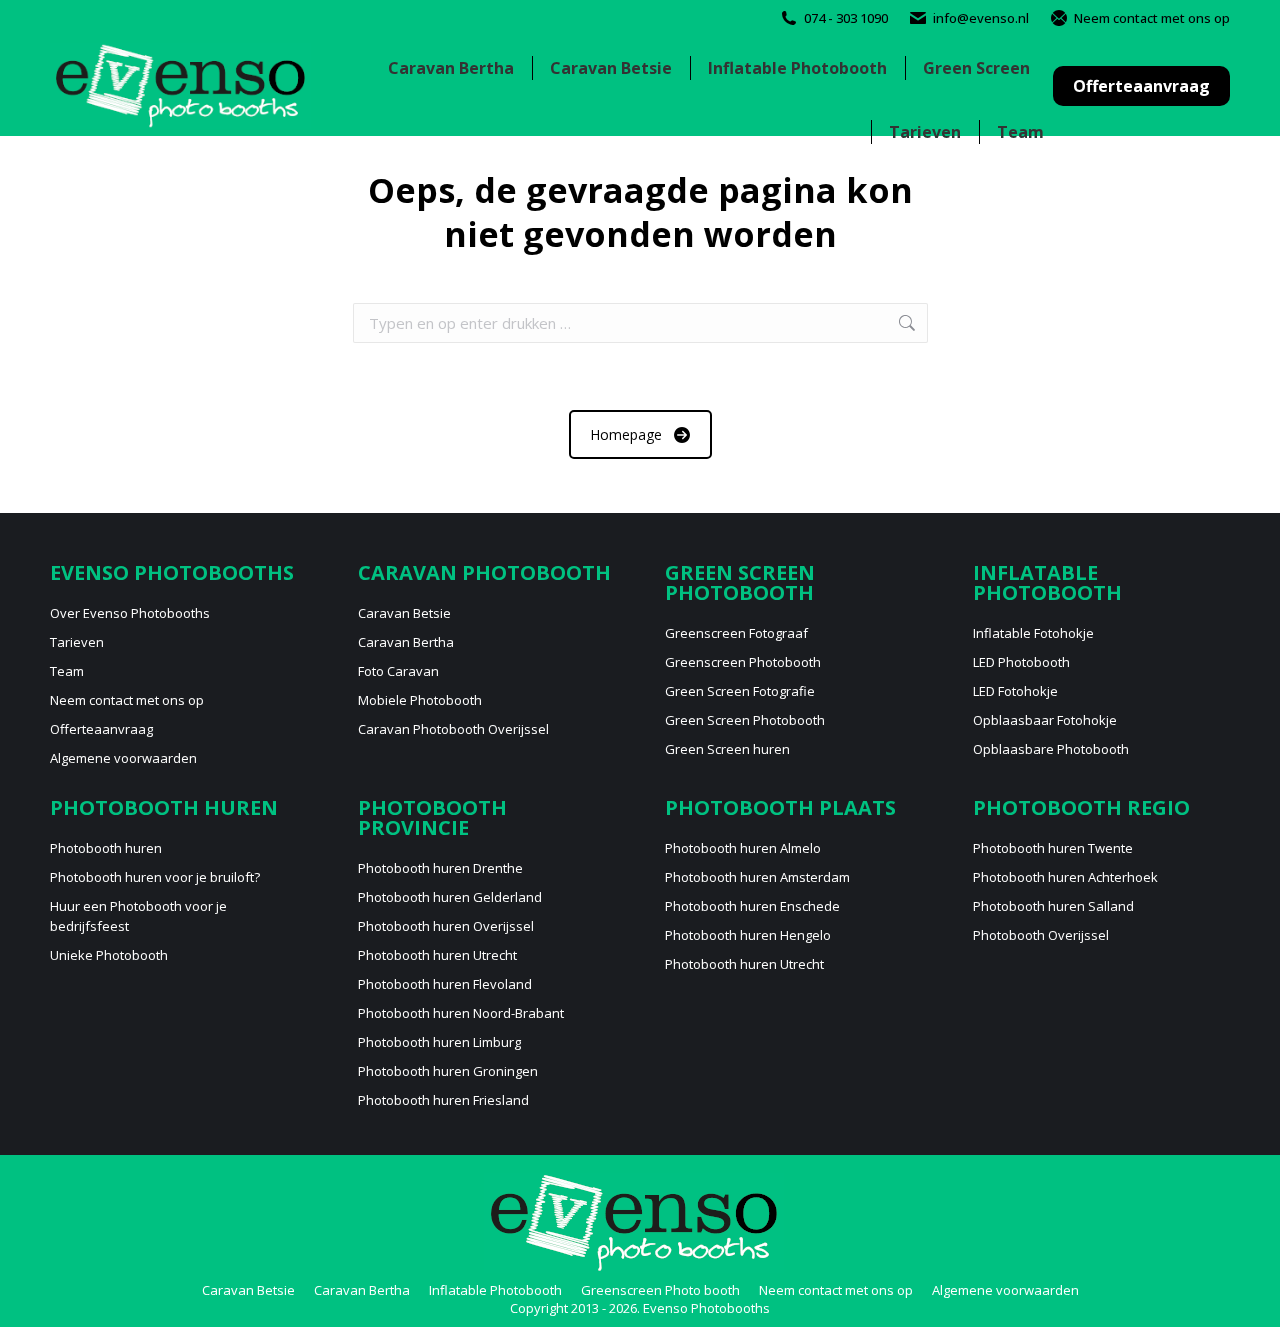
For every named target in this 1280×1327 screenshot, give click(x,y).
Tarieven (77, 642)
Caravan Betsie (404, 613)
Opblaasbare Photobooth (1051, 749)
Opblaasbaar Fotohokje (1045, 720)
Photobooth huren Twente (1053, 848)
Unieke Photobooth (109, 955)
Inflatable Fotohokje (1033, 633)
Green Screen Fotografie (740, 691)
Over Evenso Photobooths (130, 613)
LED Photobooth (1021, 662)
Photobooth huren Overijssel (446, 926)
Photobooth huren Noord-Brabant (461, 1013)
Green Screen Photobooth (745, 720)
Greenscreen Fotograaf (736, 633)
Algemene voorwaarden (123, 758)
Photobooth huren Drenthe (440, 868)
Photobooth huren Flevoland (445, 984)
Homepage (626, 434)
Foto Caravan (398, 671)
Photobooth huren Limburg (439, 1042)
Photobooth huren (106, 848)
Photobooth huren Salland (1053, 906)
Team (67, 671)
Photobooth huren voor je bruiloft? (155, 877)
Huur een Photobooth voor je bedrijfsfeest (138, 916)
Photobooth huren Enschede (752, 906)
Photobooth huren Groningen (448, 1071)
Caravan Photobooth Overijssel (453, 729)
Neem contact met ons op (1152, 18)
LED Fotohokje (1015, 691)
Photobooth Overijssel (1041, 935)
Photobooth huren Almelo (743, 848)
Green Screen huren (727, 749)
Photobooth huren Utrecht (437, 955)
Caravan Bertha (406, 642)
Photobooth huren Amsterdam (757, 877)
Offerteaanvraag (101, 729)
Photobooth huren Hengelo (748, 935)
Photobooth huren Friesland (443, 1100)
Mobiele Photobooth (420, 700)
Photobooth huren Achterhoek (1065, 877)
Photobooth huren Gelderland (450, 897)
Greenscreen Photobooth (743, 662)
